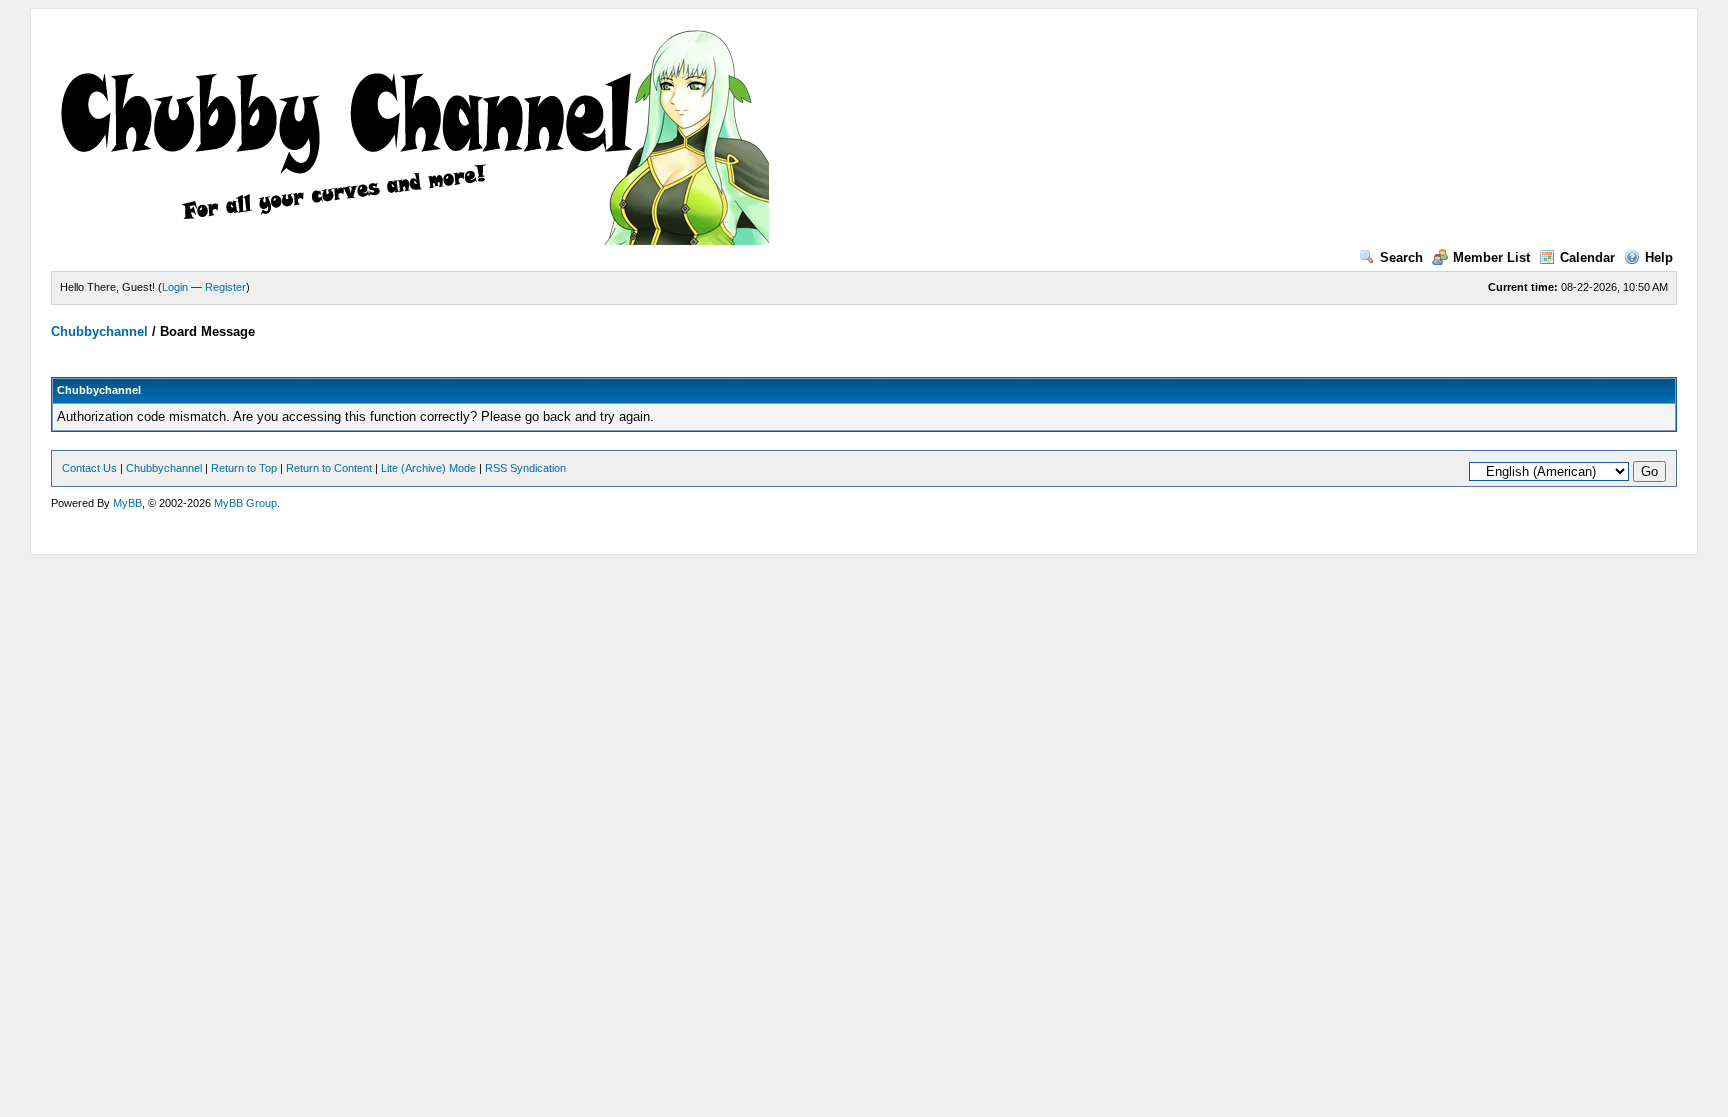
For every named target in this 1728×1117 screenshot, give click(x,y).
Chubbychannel (99, 331)
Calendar (1587, 257)
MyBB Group (245, 503)
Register (225, 287)
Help (1659, 257)
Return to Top (244, 468)
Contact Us (89, 468)
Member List (1491, 257)
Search (1401, 257)
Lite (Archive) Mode (428, 468)
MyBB (127, 503)
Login (175, 287)
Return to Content (329, 468)
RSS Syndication (525, 468)
